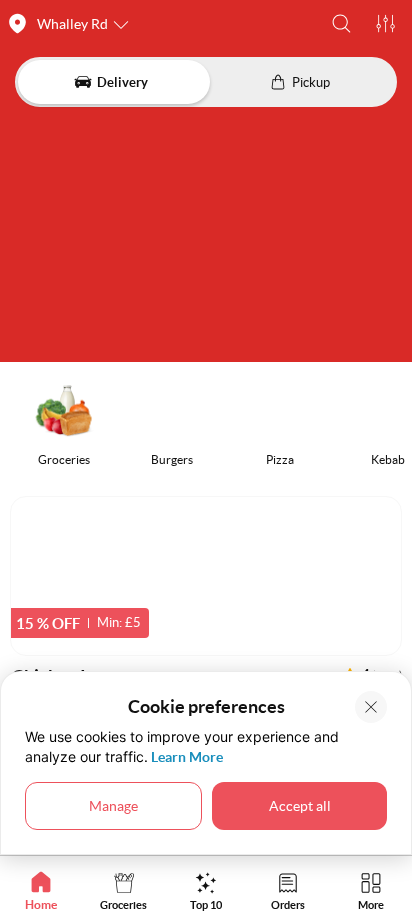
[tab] (41, 890)
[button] (341, 23)
